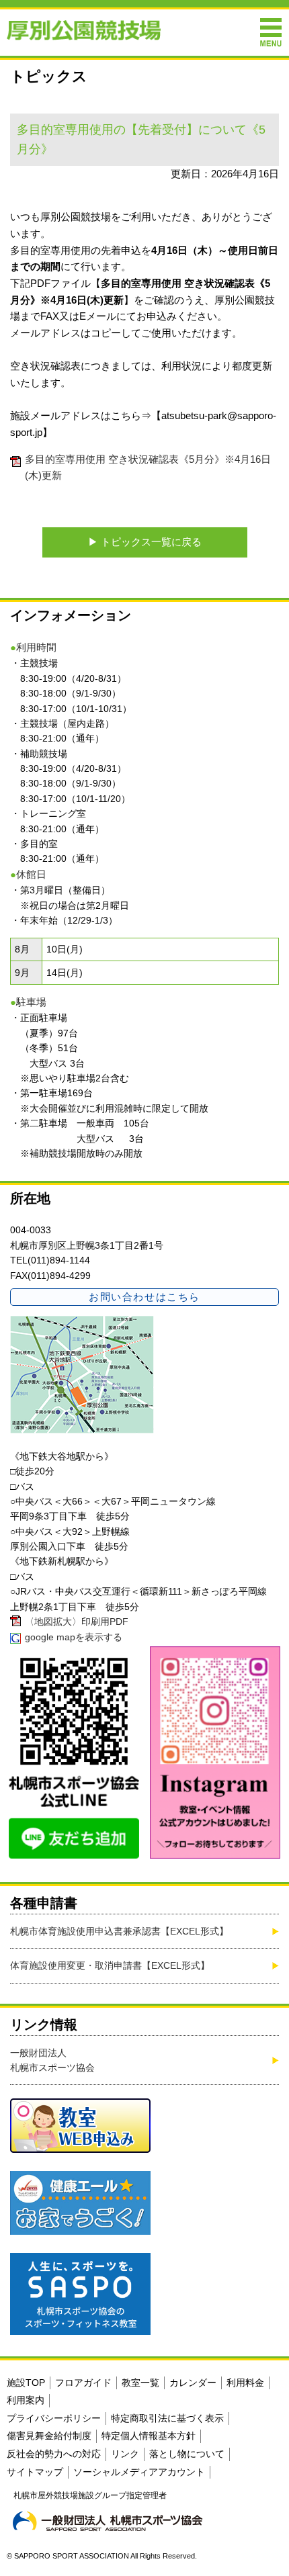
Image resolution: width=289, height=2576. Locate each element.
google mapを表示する (74, 1637)
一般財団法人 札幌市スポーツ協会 (52, 2060)
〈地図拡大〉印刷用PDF (77, 1622)
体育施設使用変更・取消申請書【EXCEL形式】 (110, 1965)
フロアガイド (83, 2383)
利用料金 (245, 2383)
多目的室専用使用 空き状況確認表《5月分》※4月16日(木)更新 (148, 468)
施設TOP (26, 2383)
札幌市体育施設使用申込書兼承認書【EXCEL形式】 (119, 1931)
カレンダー (193, 2383)
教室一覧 (140, 2383)
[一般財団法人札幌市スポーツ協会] (108, 2521)
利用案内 (26, 2400)
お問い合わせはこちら (144, 1297)
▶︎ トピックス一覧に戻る (145, 542)
